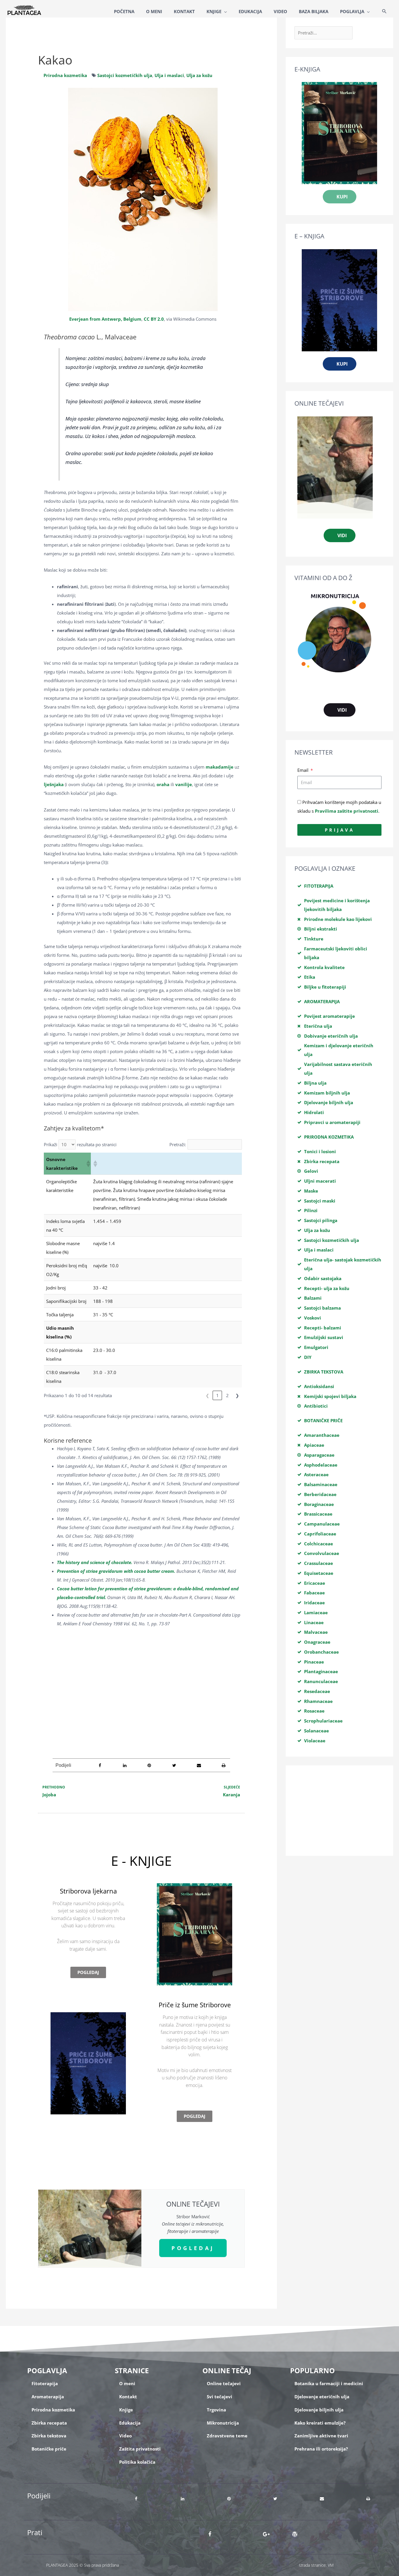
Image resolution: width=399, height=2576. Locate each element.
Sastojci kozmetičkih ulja (125, 75)
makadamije (220, 767)
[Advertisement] (141, 1684)
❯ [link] (237, 1395)
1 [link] (217, 1395)
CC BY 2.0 (154, 319)
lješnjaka (54, 784)
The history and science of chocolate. (95, 1562)
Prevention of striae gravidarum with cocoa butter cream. (116, 1571)
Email (303, 770)
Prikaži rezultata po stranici (80, 1144)
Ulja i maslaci (169, 75)
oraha (163, 784)
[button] (384, 12)
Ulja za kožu (199, 75)
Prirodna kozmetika (65, 75)
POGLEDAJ (193, 2248)
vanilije (184, 784)
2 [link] (227, 1395)
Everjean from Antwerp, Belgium (105, 319)
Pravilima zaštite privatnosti (347, 811)
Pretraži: (178, 1144)
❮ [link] (208, 1395)
